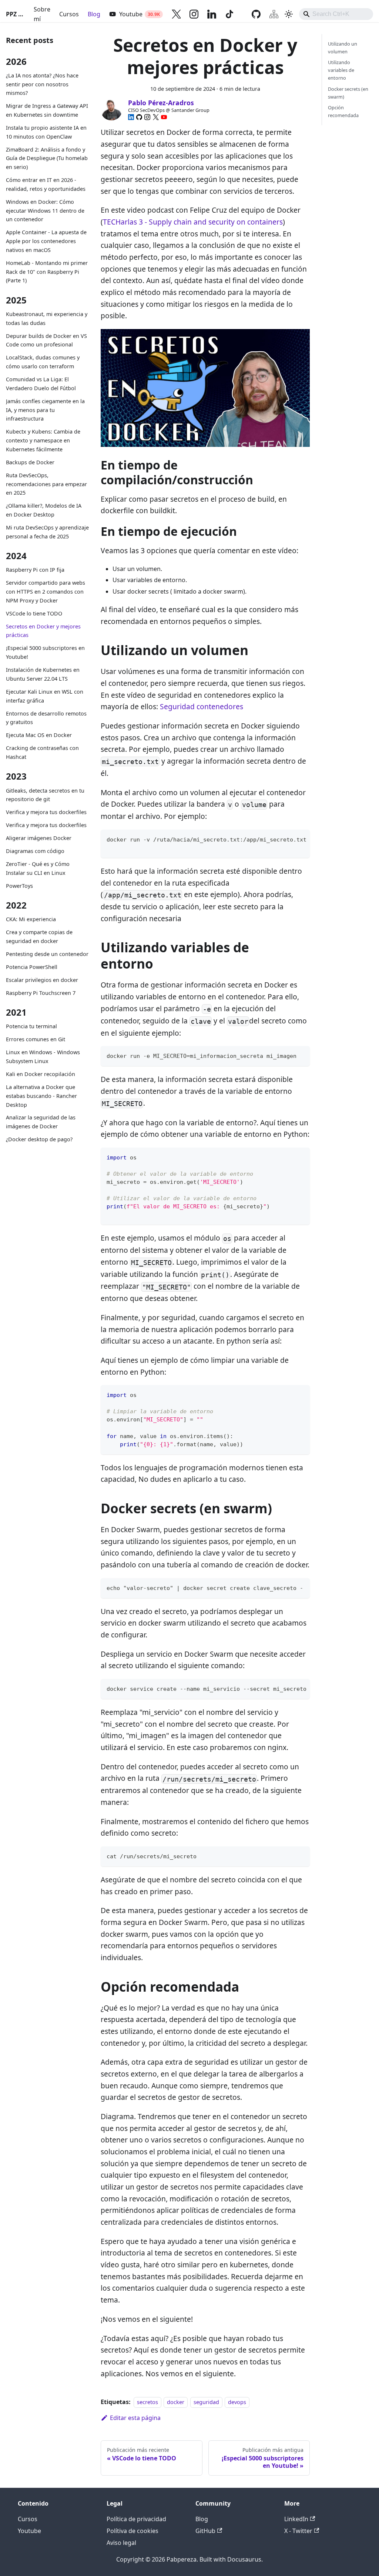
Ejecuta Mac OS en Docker (39, 735)
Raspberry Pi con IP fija (35, 570)
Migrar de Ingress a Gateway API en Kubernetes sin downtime (47, 110)
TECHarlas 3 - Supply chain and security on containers (193, 222)
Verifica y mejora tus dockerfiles (46, 812)
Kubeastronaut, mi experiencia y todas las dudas (47, 318)
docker (176, 2402)
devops (237, 2402)
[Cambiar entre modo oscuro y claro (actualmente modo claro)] (289, 14)
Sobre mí (42, 14)
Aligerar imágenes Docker (39, 838)
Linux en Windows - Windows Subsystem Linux (43, 1057)
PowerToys (19, 886)
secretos (147, 2402)
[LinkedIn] (131, 117)
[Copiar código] (301, 839)
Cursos (69, 14)
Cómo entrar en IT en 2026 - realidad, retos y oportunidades (46, 184)
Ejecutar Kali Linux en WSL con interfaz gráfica (45, 696)
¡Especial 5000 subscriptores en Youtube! (45, 652)
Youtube (29, 2531)
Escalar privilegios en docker (42, 980)
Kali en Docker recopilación (41, 1074)
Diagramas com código (35, 851)
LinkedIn (296, 2519)
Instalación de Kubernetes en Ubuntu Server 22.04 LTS (43, 674)
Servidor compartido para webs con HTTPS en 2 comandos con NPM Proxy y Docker (46, 592)
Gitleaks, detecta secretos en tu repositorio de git (45, 795)
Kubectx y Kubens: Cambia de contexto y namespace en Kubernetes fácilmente (43, 440)
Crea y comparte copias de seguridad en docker (39, 937)
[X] (156, 117)
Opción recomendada (343, 111)
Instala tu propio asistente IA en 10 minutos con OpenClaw (46, 132)
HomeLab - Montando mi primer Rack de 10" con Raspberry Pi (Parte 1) (47, 272)
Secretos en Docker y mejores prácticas (43, 631)
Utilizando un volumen (343, 48)
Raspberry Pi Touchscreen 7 (41, 993)
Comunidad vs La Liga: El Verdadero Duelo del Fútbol (41, 384)
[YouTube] (164, 117)
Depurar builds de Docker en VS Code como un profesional (46, 340)
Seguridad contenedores (202, 706)
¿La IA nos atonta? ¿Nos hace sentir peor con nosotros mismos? (42, 84)
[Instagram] (147, 117)
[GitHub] (139, 117)
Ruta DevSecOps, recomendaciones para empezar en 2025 (46, 484)
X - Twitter (298, 2531)
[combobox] (336, 14)
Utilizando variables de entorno (341, 70)
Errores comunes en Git (36, 1039)
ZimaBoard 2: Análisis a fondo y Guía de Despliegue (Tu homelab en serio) (47, 158)
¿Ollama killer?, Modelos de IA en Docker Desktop (44, 510)
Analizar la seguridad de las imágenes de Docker (41, 1122)
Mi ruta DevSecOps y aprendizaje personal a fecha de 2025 (47, 532)
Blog (94, 14)
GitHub (205, 2531)
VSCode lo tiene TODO (34, 613)
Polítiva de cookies (133, 2531)
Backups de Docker (30, 462)
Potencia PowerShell (32, 967)
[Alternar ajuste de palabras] (287, 839)
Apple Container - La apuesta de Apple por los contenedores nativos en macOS (46, 241)
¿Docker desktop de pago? (39, 1139)
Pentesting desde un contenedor (47, 954)
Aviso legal (121, 2543)
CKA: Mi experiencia (31, 919)
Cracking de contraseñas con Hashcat (42, 752)
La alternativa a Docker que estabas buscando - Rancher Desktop (41, 1096)
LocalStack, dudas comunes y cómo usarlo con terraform (43, 362)
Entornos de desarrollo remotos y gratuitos (46, 718)
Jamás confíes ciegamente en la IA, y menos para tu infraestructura (45, 410)
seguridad (206, 2402)
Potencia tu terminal (31, 1026)
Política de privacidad (136, 2519)
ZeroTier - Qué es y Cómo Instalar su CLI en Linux (38, 868)
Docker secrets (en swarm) (348, 93)
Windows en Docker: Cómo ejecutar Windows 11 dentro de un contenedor (45, 211)
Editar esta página (135, 2418)
